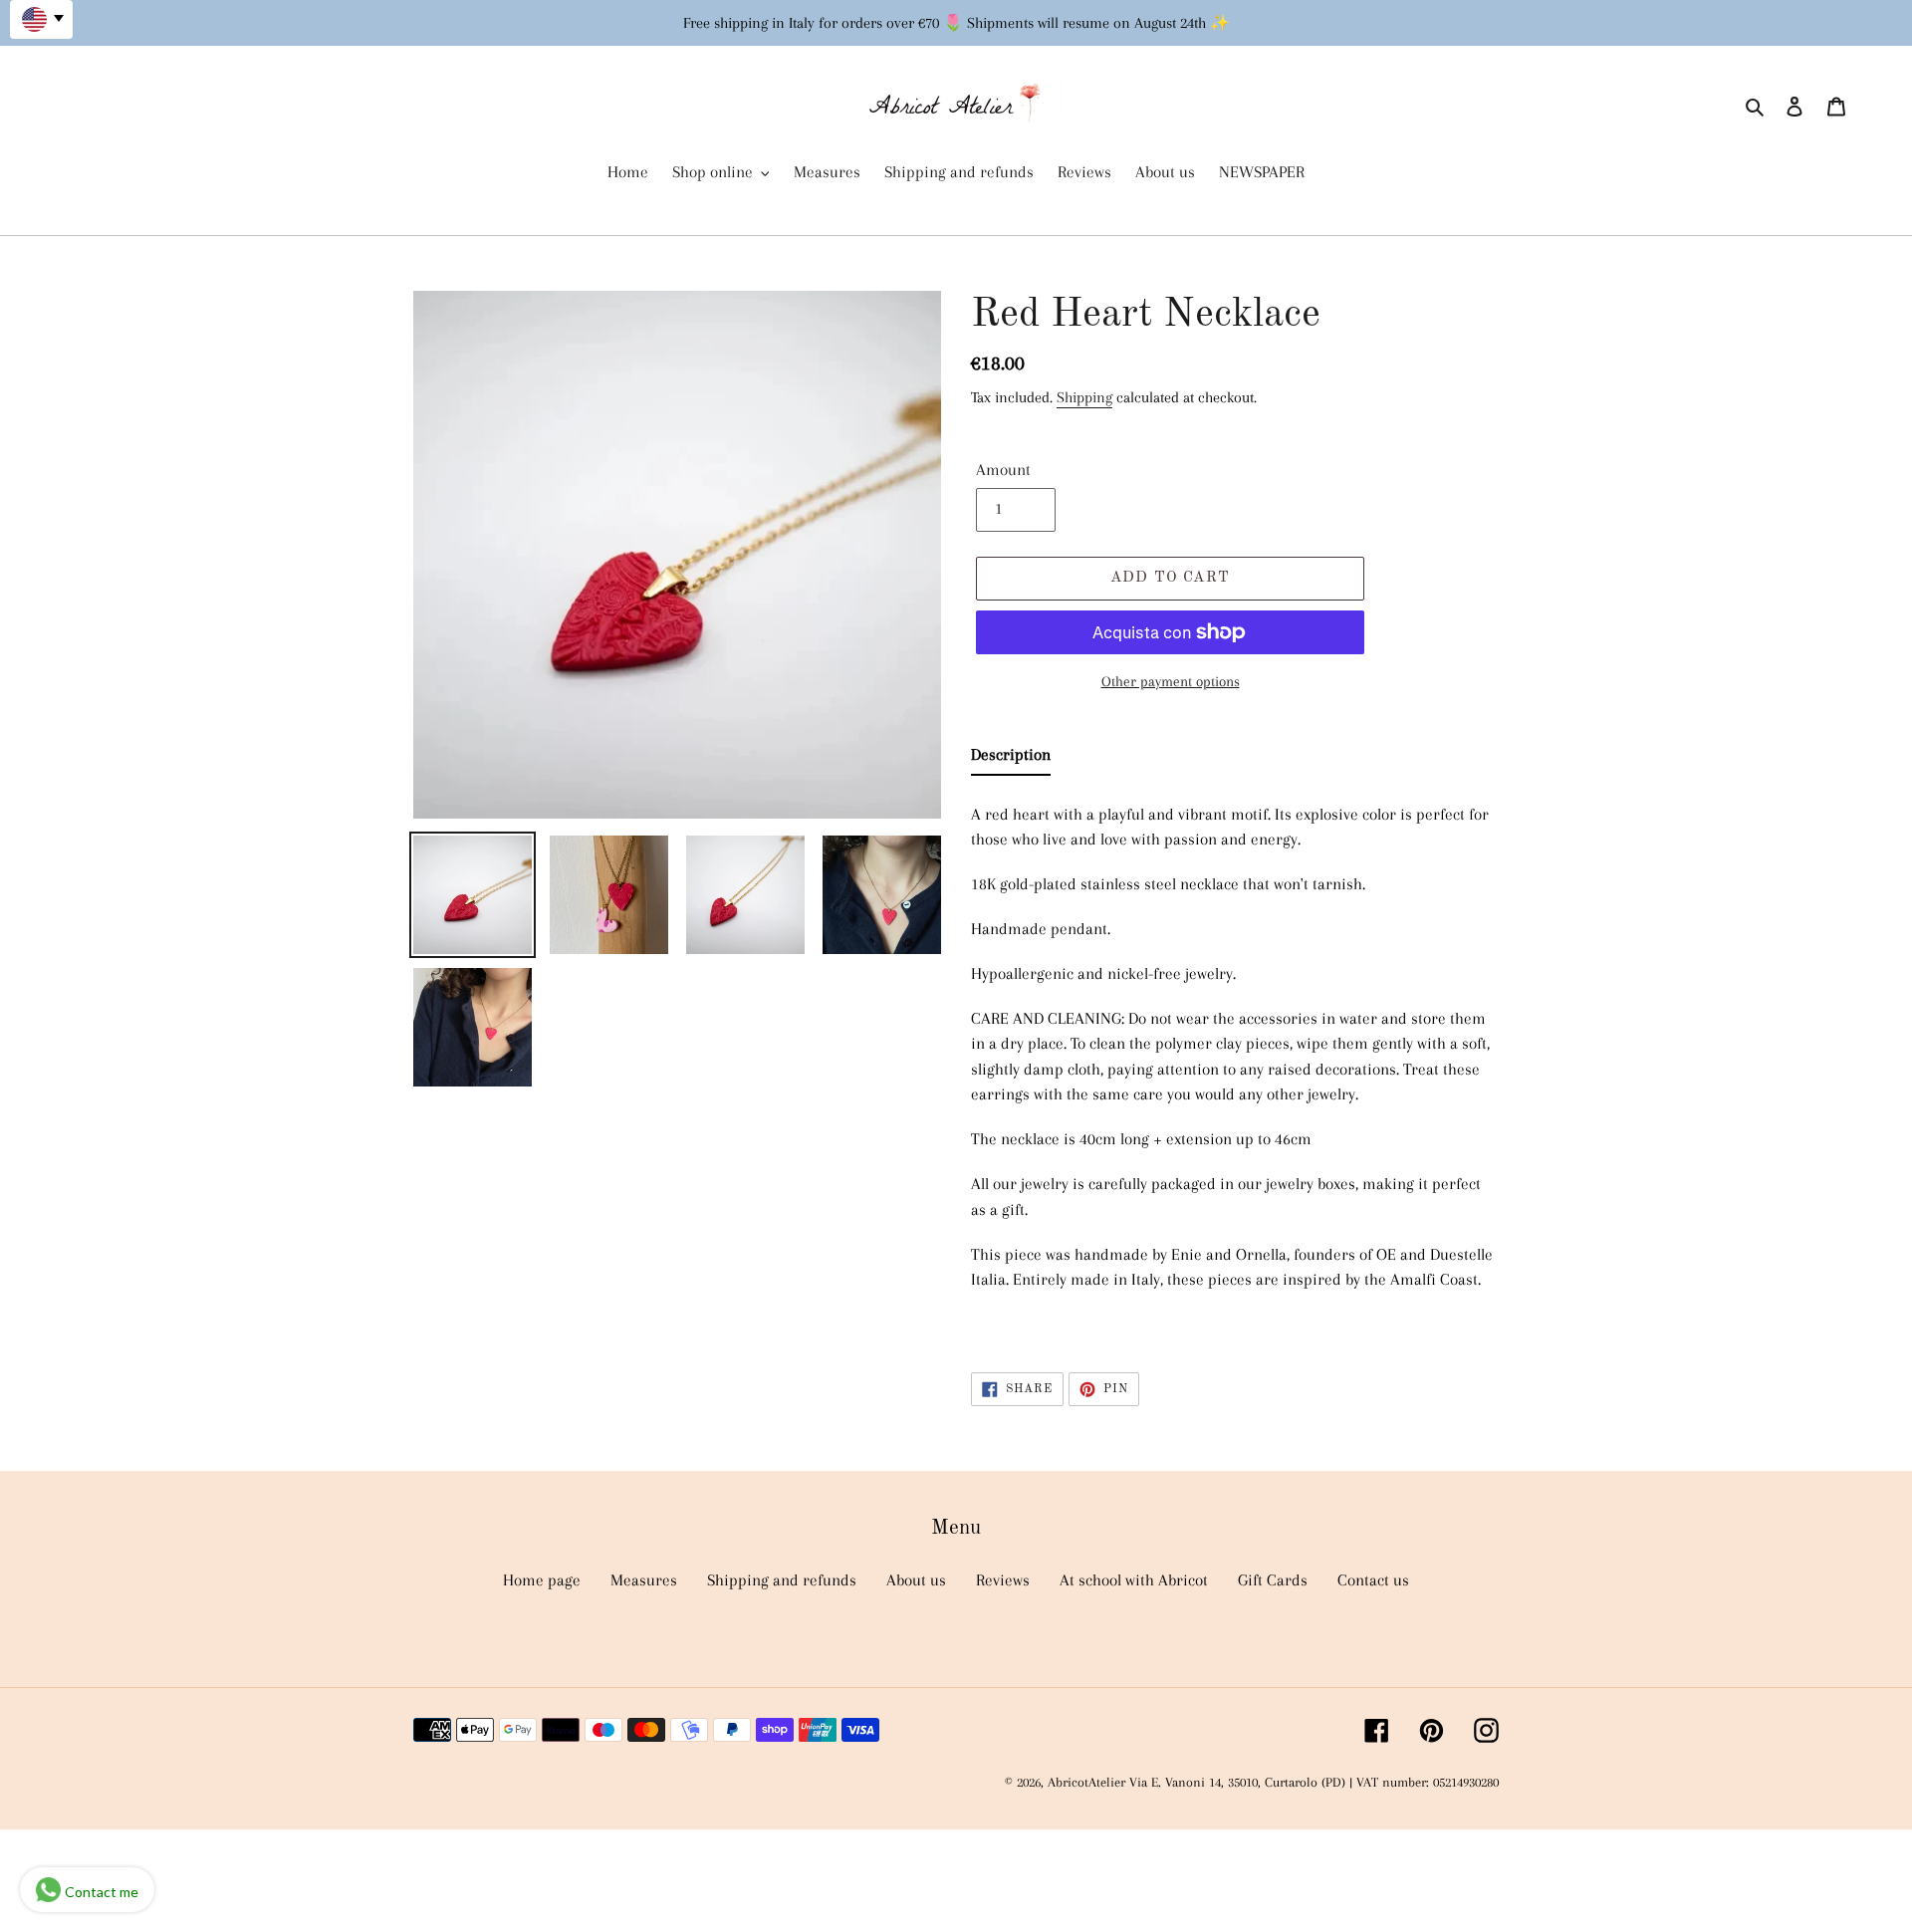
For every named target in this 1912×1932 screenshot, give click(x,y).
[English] (41, 19)
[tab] (1011, 759)
